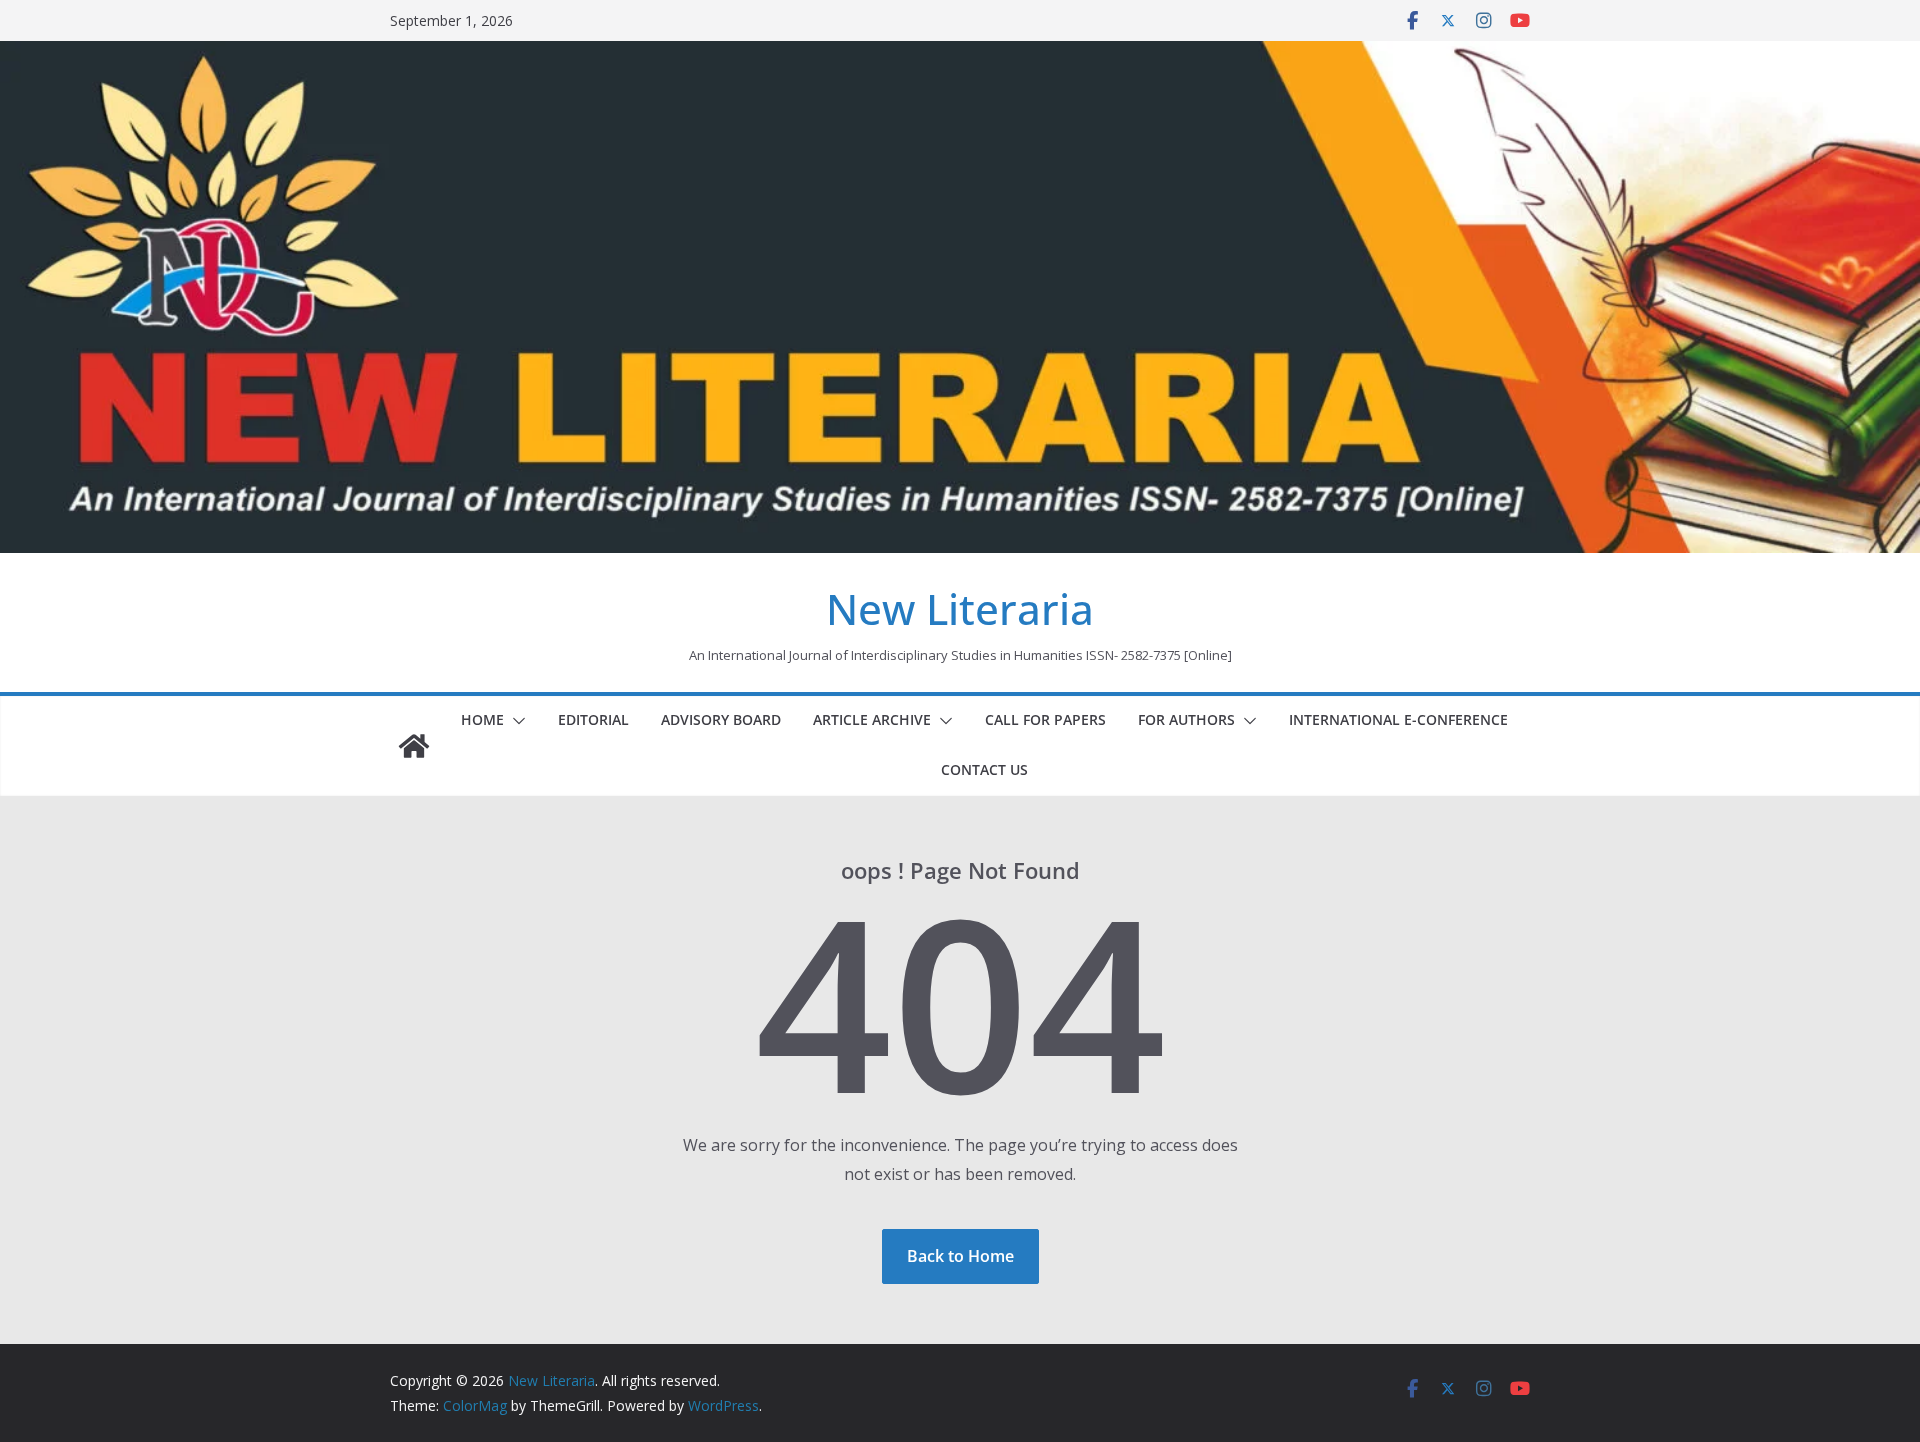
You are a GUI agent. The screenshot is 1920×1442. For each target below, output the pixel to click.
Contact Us (984, 769)
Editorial (593, 719)
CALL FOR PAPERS (1045, 719)
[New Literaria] (414, 746)
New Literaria (960, 608)
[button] (515, 721)
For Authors (1186, 719)
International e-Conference (1398, 719)
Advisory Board (721, 719)
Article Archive (872, 719)
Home (482, 719)
